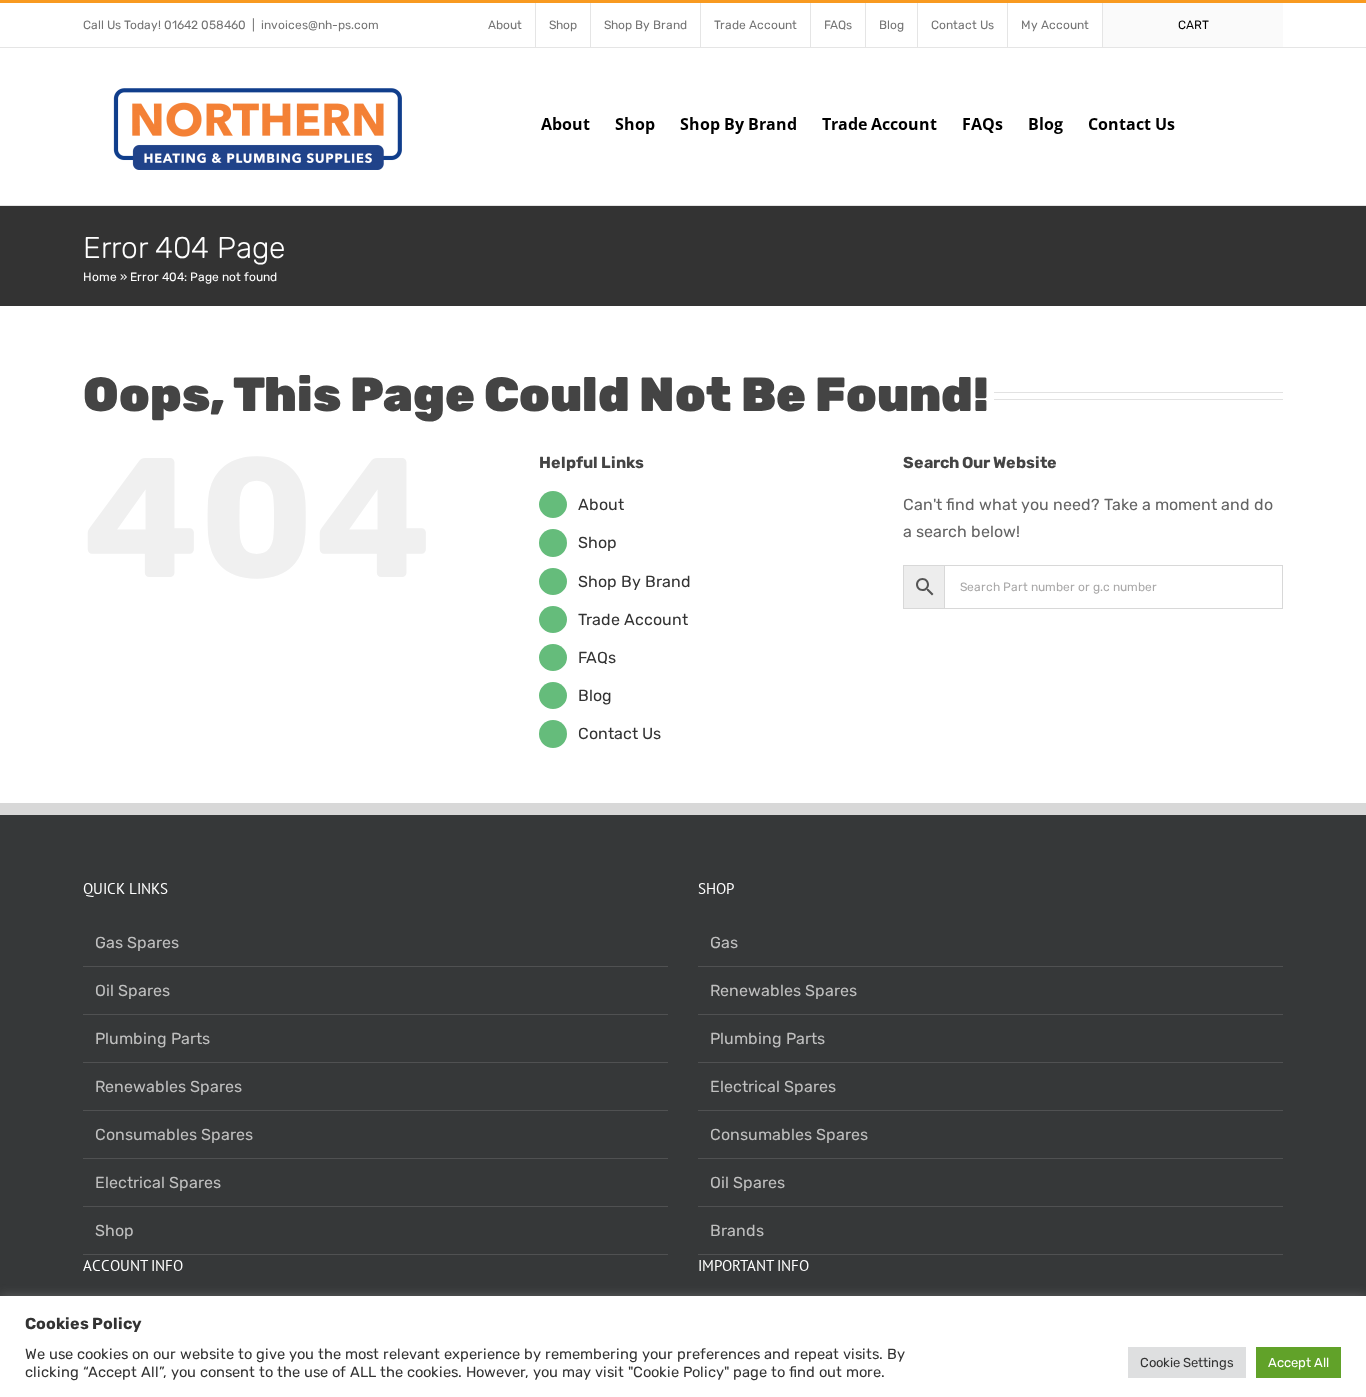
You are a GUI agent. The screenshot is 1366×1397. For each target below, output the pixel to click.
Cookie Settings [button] (1187, 1362)
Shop (597, 542)
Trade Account (633, 619)
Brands (737, 1230)
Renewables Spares (168, 1086)
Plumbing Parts (152, 1038)
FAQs (597, 657)
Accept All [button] (1298, 1362)
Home (100, 277)
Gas (724, 942)
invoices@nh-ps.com (320, 25)
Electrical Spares (158, 1182)
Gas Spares (137, 942)
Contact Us (619, 733)
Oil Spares (132, 990)
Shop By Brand (634, 581)
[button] (1252, 122)
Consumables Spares (174, 1134)
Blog (595, 695)
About (601, 504)
